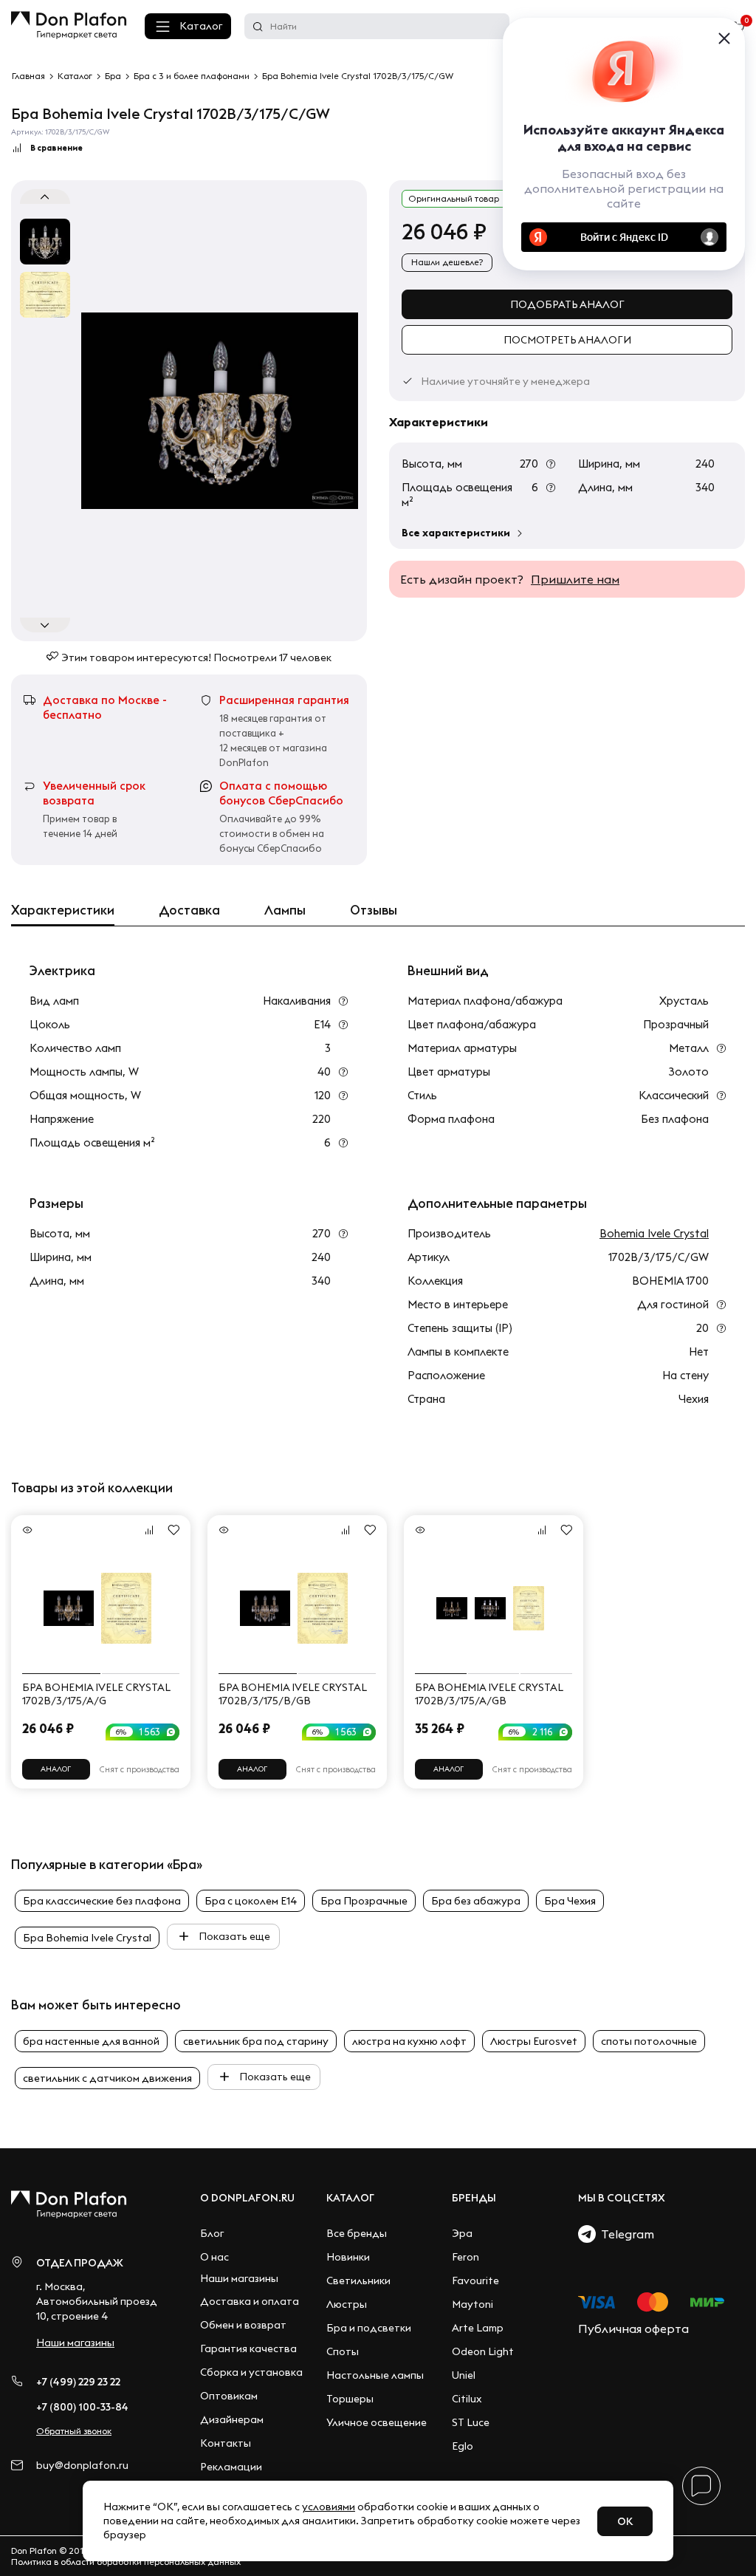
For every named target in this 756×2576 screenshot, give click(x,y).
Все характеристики (456, 533)
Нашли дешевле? (447, 262)
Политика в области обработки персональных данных (126, 2562)
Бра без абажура (476, 1901)
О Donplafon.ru (247, 2198)
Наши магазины (75, 2343)
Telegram (625, 2234)
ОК (625, 2521)
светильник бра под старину (256, 2041)
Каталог (201, 26)
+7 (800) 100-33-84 (82, 2407)
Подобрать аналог (567, 304)
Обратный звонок (74, 2431)
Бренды (474, 2198)
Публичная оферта (633, 2329)
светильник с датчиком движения (107, 2078)
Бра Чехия (570, 1901)
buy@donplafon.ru (82, 2466)
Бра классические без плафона (102, 1901)
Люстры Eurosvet (534, 2041)
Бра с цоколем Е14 (251, 1901)
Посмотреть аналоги (567, 340)
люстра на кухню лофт (409, 2041)
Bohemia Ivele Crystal (654, 1233)
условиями (329, 2507)
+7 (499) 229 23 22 (78, 2382)
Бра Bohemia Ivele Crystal (87, 1938)
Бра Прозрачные (364, 1901)
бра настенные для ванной (91, 2041)
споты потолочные (649, 2041)
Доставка (189, 910)
